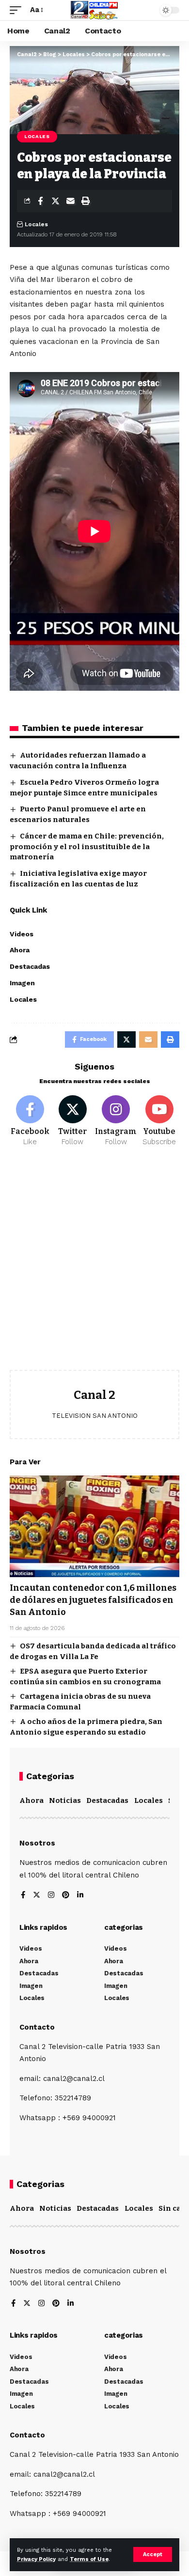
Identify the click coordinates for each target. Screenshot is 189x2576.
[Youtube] (159, 1121)
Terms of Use (89, 2559)
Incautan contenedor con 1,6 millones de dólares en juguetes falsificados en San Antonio (93, 1600)
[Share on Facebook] (40, 201)
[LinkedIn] (80, 1896)
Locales (37, 136)
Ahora (31, 1800)
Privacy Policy (36, 2559)
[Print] (85, 201)
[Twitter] (72, 1121)
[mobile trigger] (18, 10)
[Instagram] (116, 1121)
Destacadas (107, 1800)
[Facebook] (30, 1121)
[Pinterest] (66, 1896)
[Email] (70, 201)
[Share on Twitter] (55, 201)
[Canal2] (94, 10)
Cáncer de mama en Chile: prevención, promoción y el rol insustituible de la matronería (87, 847)
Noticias (65, 1800)
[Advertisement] (94, 1266)
